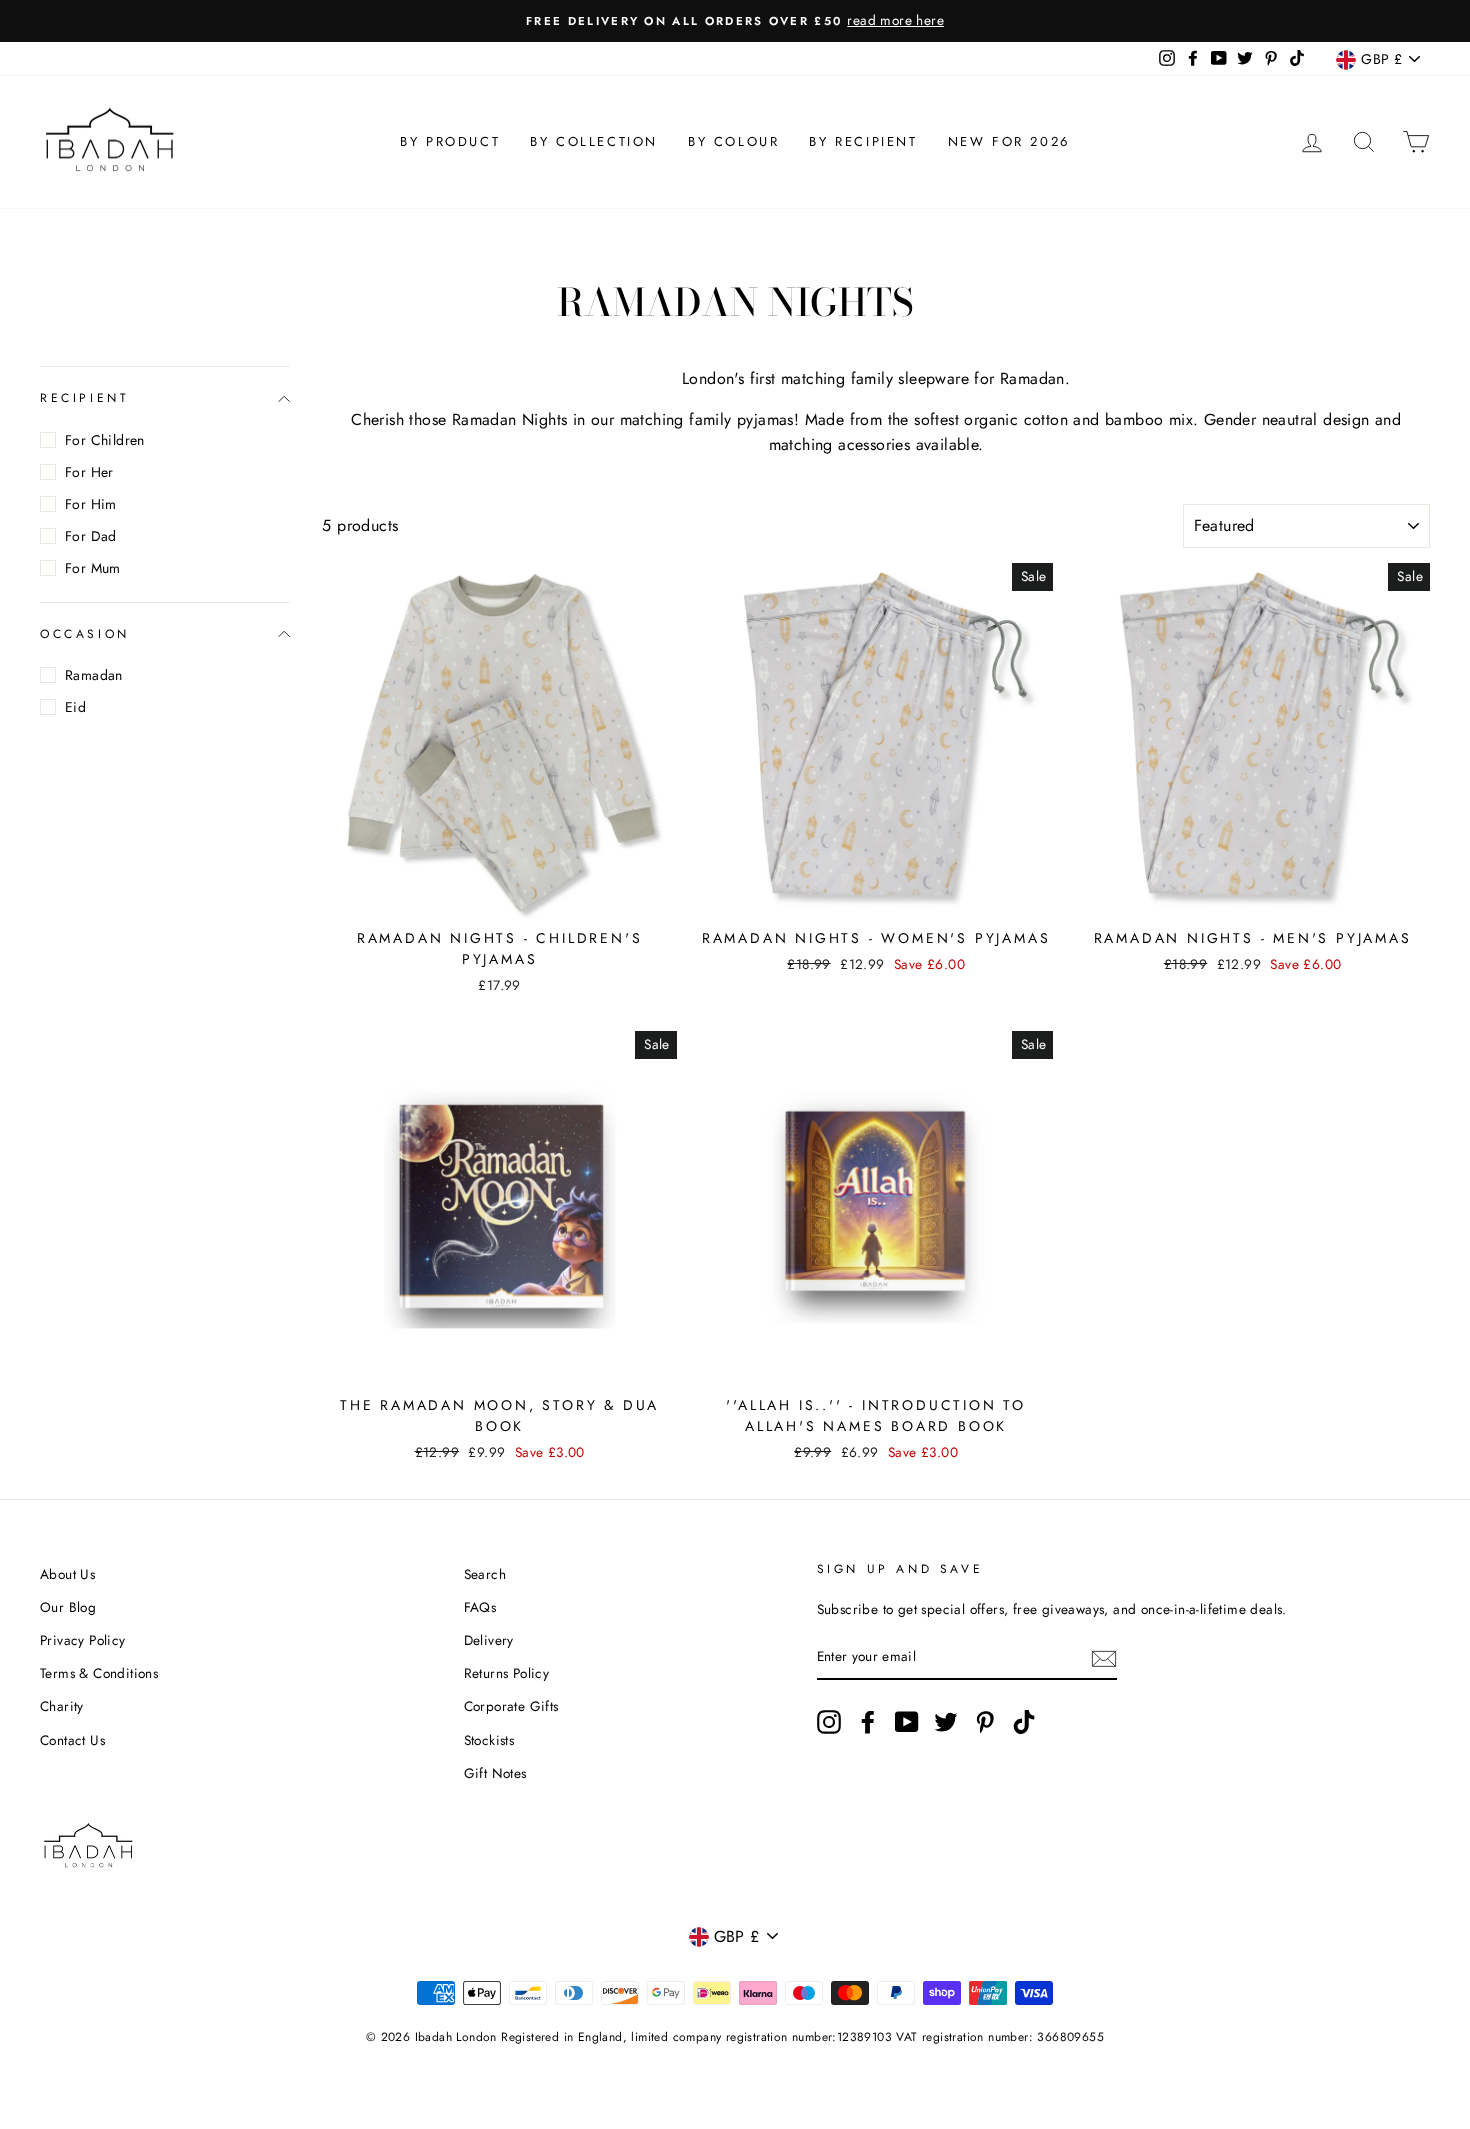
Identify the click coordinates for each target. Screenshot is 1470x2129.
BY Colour (733, 141)
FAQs (480, 1607)
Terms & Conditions (99, 1673)
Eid (75, 707)
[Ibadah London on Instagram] (829, 1722)
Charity (62, 1706)
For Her (89, 472)
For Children (105, 440)
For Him (91, 504)
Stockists (489, 1740)
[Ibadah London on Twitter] (946, 1722)
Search (485, 1574)
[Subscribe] (1104, 1657)
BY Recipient (863, 141)
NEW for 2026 (1009, 141)
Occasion (85, 634)
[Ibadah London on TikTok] (1024, 1722)
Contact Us (72, 1740)
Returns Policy (507, 1673)
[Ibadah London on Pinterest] (985, 1722)
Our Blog (68, 1607)
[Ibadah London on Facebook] (868, 1722)
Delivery (489, 1640)
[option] (735, 21)
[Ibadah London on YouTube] (907, 1722)
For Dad (91, 536)
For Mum (93, 568)
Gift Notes (495, 1773)
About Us (67, 1574)
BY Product (450, 141)
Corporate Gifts (511, 1706)
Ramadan (94, 675)
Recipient (84, 398)
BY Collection (594, 141)
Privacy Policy (83, 1640)
